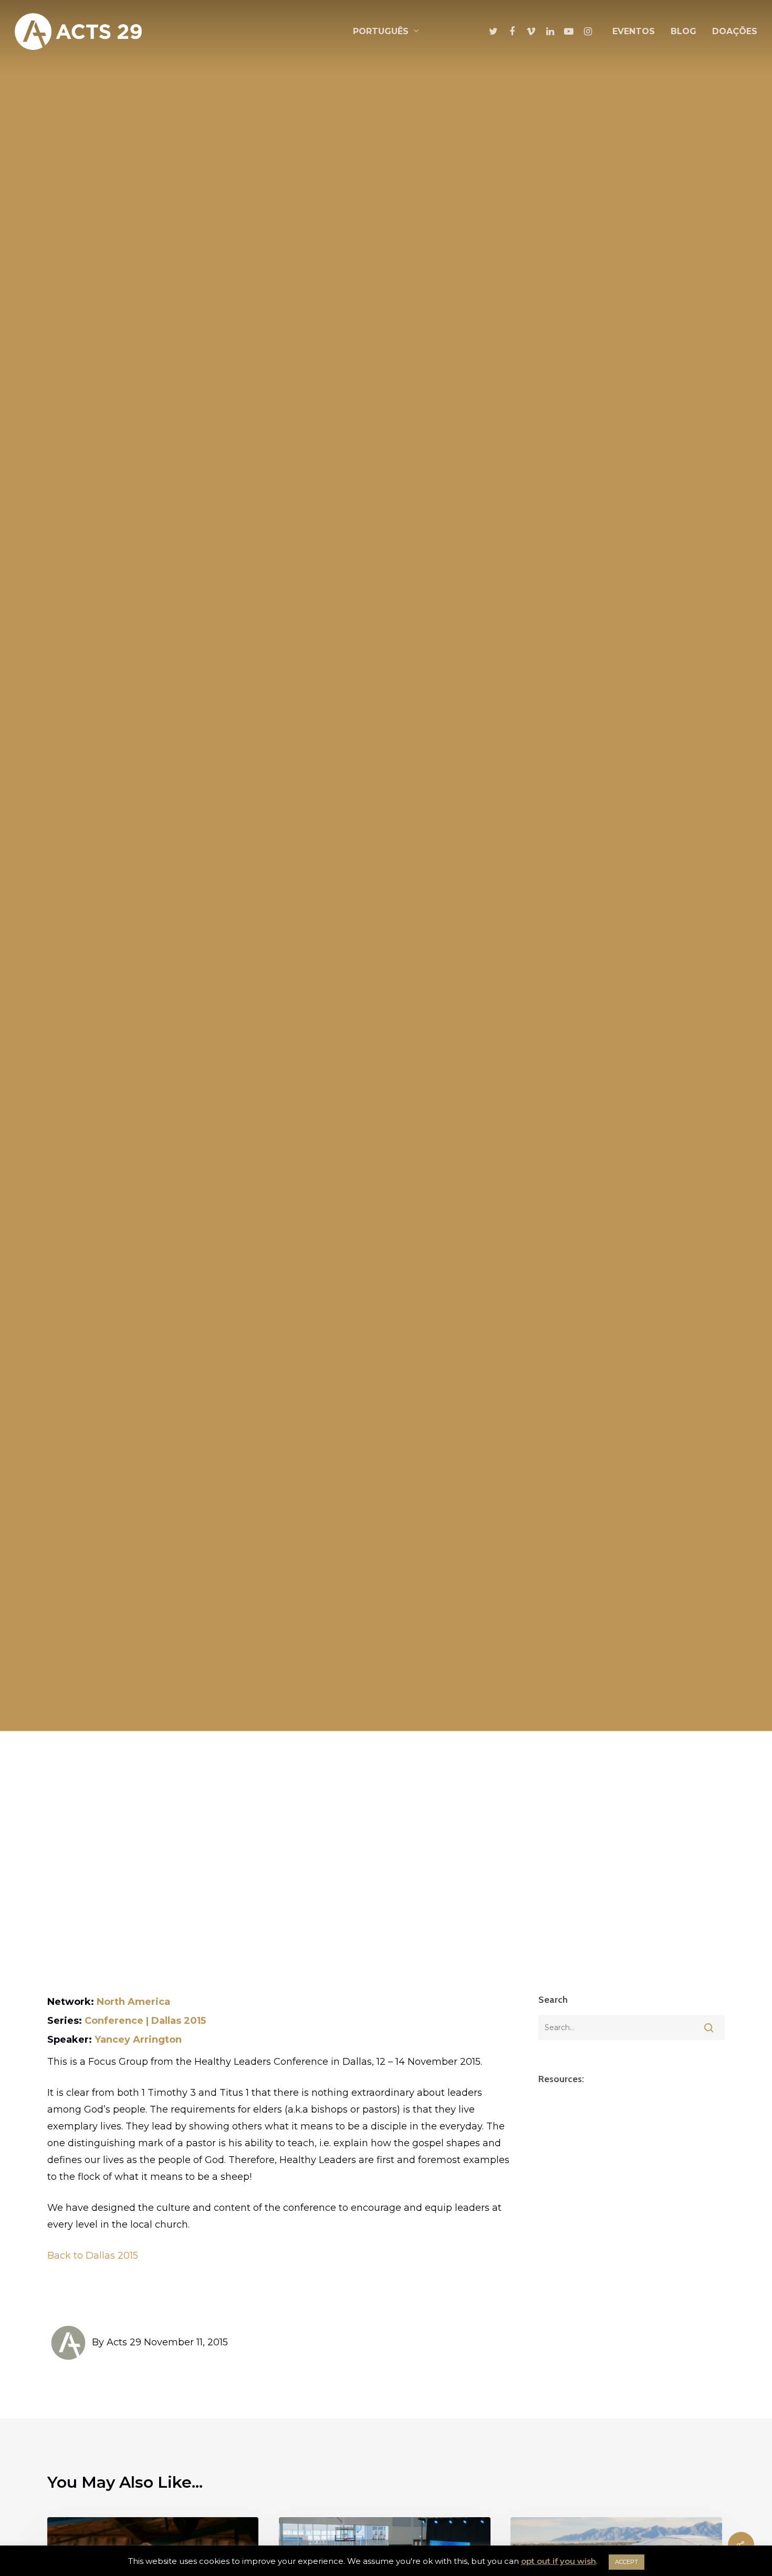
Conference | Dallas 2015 (145, 2021)
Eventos (634, 31)
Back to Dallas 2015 (93, 2256)
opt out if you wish (559, 2561)
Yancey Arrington (138, 2040)
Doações (735, 31)
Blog (684, 31)
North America (133, 2002)
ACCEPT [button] (627, 2562)
